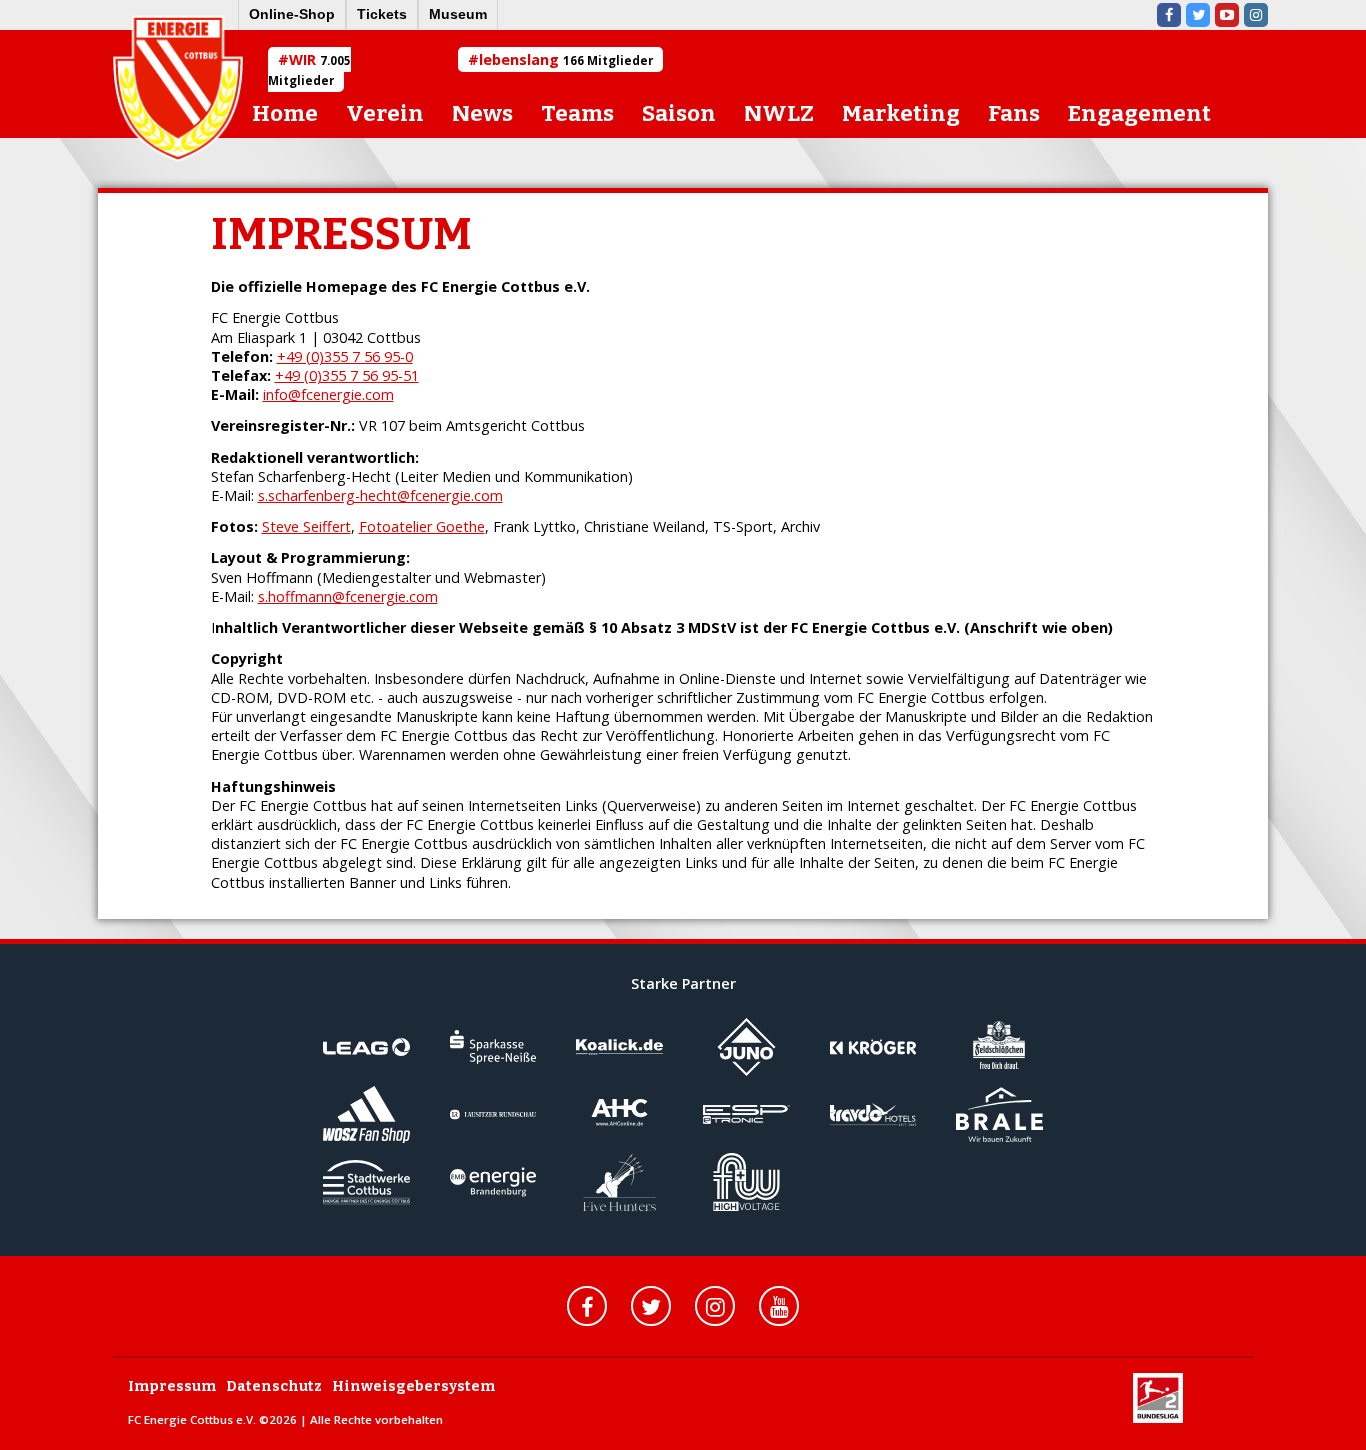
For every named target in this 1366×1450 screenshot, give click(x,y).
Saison (679, 113)
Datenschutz (274, 1386)
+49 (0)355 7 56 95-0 (345, 356)
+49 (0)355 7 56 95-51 (347, 375)
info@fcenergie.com (328, 394)
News (482, 113)
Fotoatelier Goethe (422, 526)
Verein (385, 113)
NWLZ (779, 113)
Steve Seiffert (306, 526)
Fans (1014, 113)
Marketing (901, 113)
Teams (577, 113)
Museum (458, 14)
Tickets (382, 14)
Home (285, 113)
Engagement (1139, 113)
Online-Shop (292, 14)
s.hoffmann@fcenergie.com (348, 596)
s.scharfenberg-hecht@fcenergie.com (380, 495)
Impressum (172, 1386)
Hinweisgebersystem (413, 1386)
